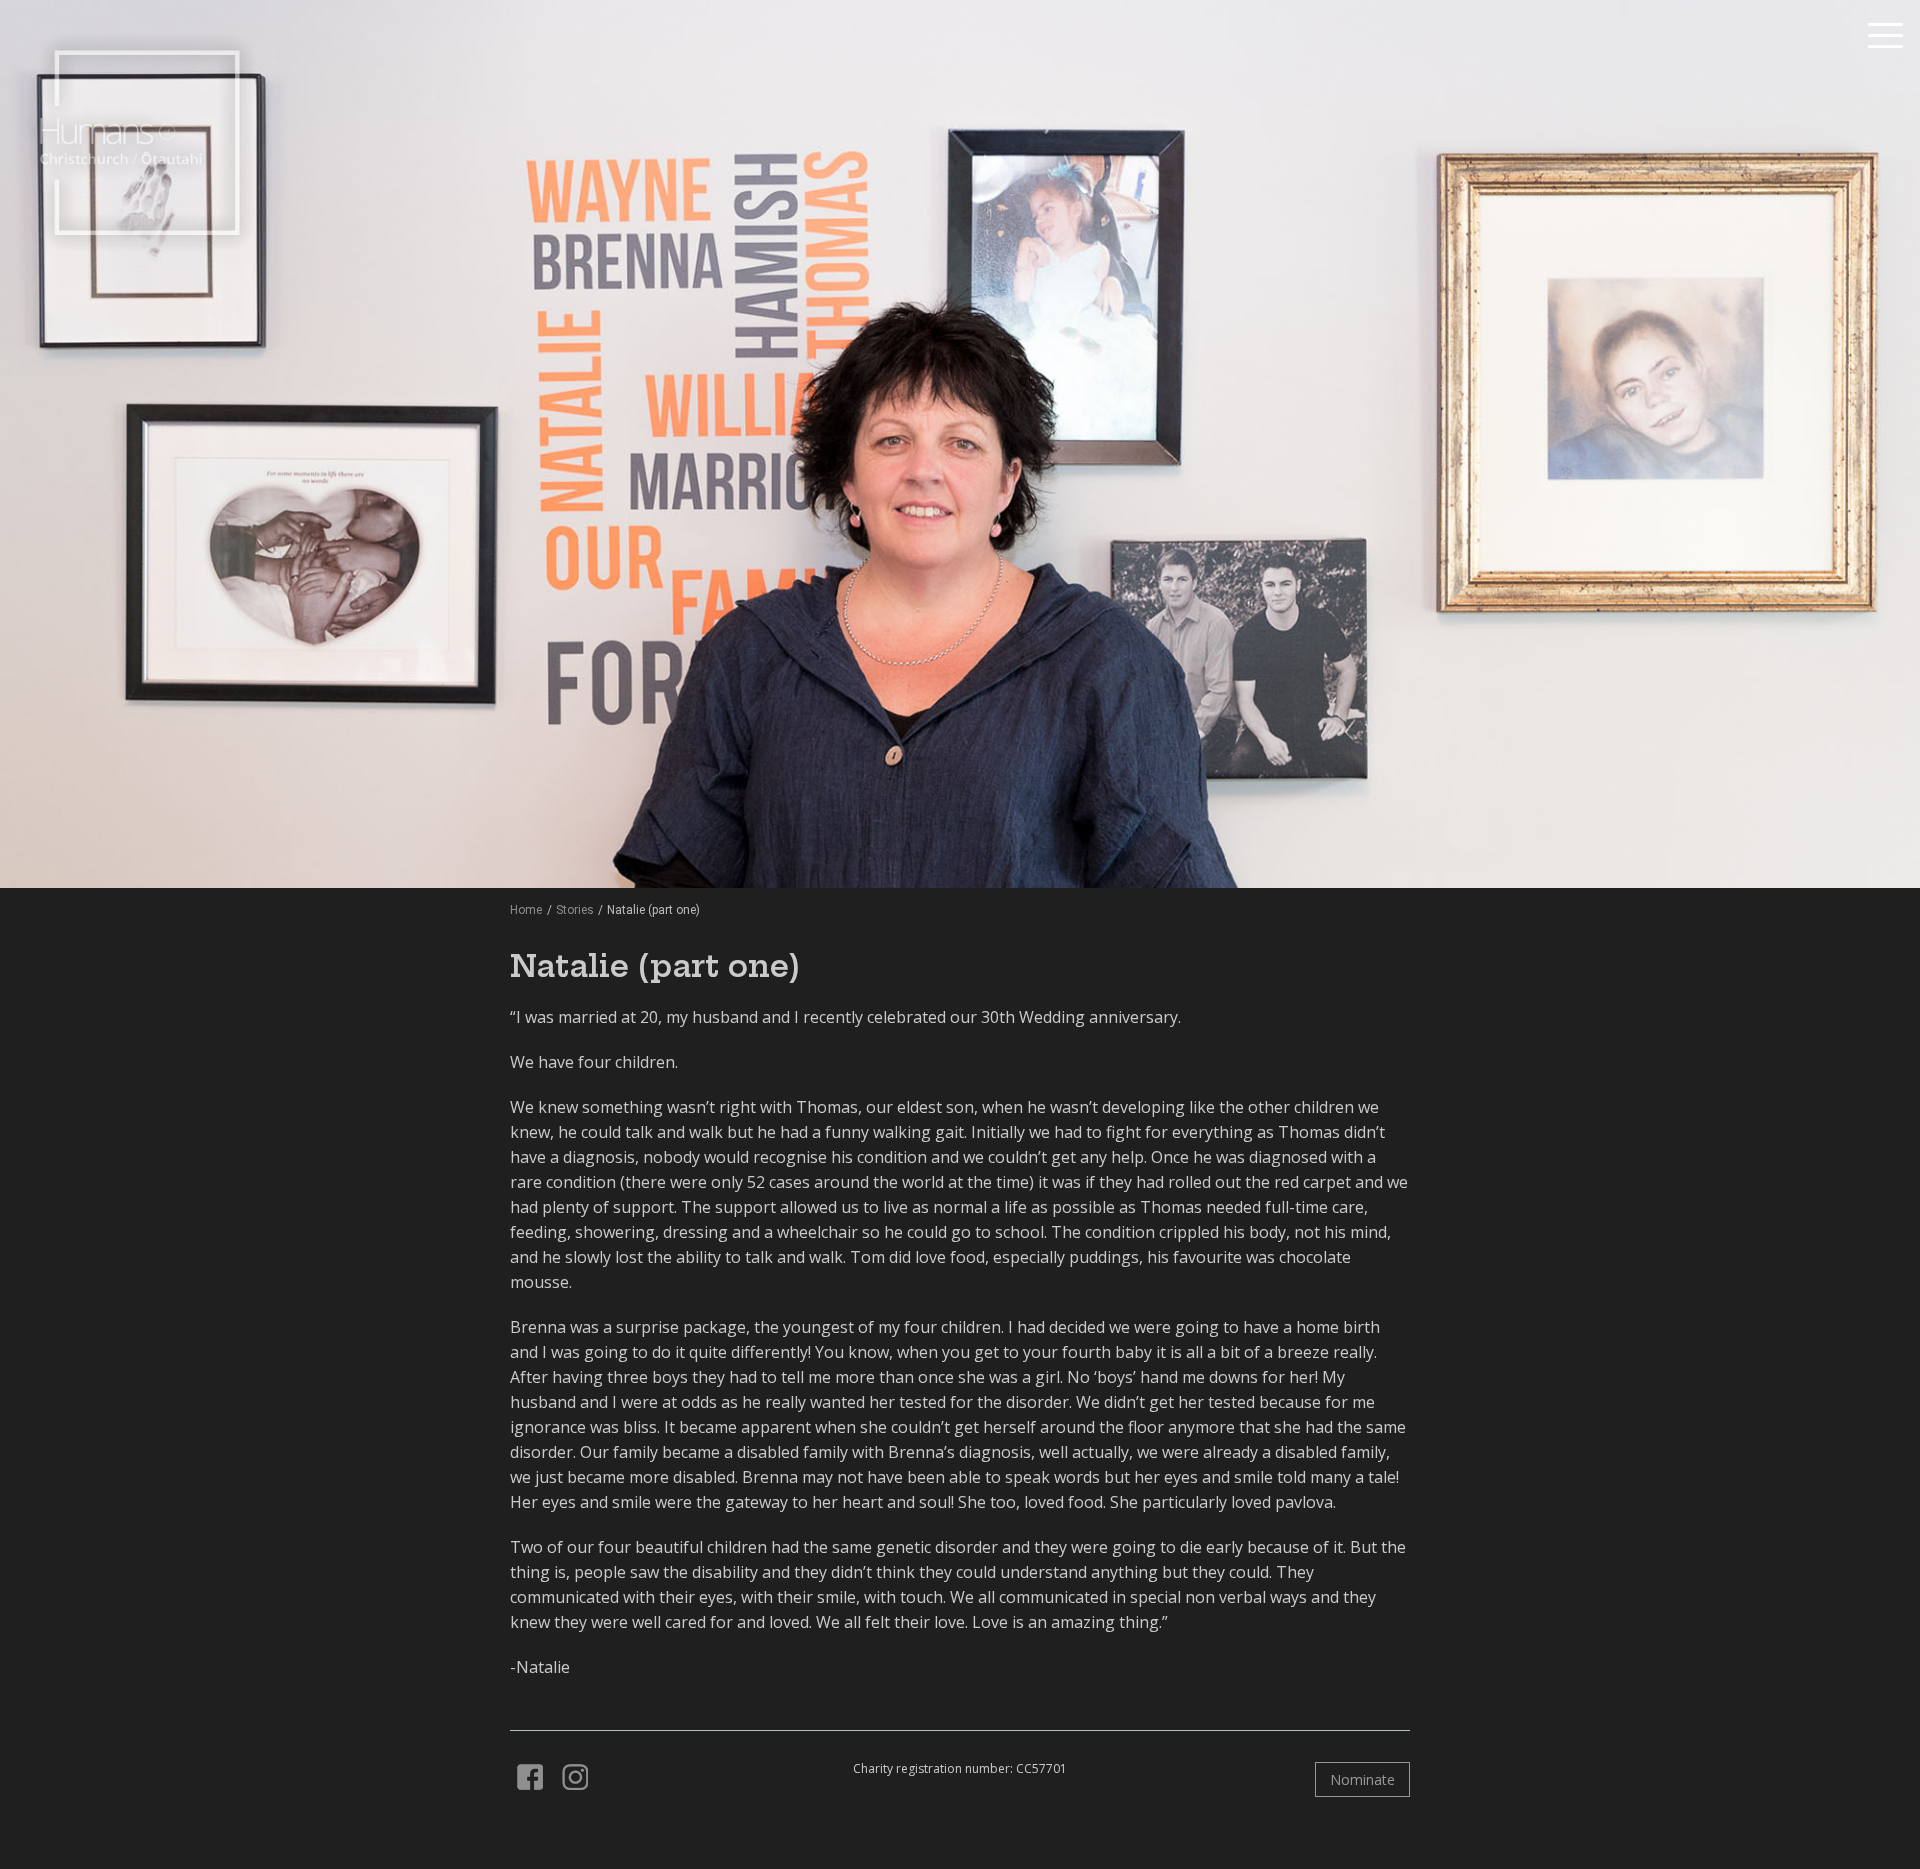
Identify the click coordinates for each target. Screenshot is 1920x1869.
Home (526, 910)
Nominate (1362, 1779)
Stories (575, 910)
